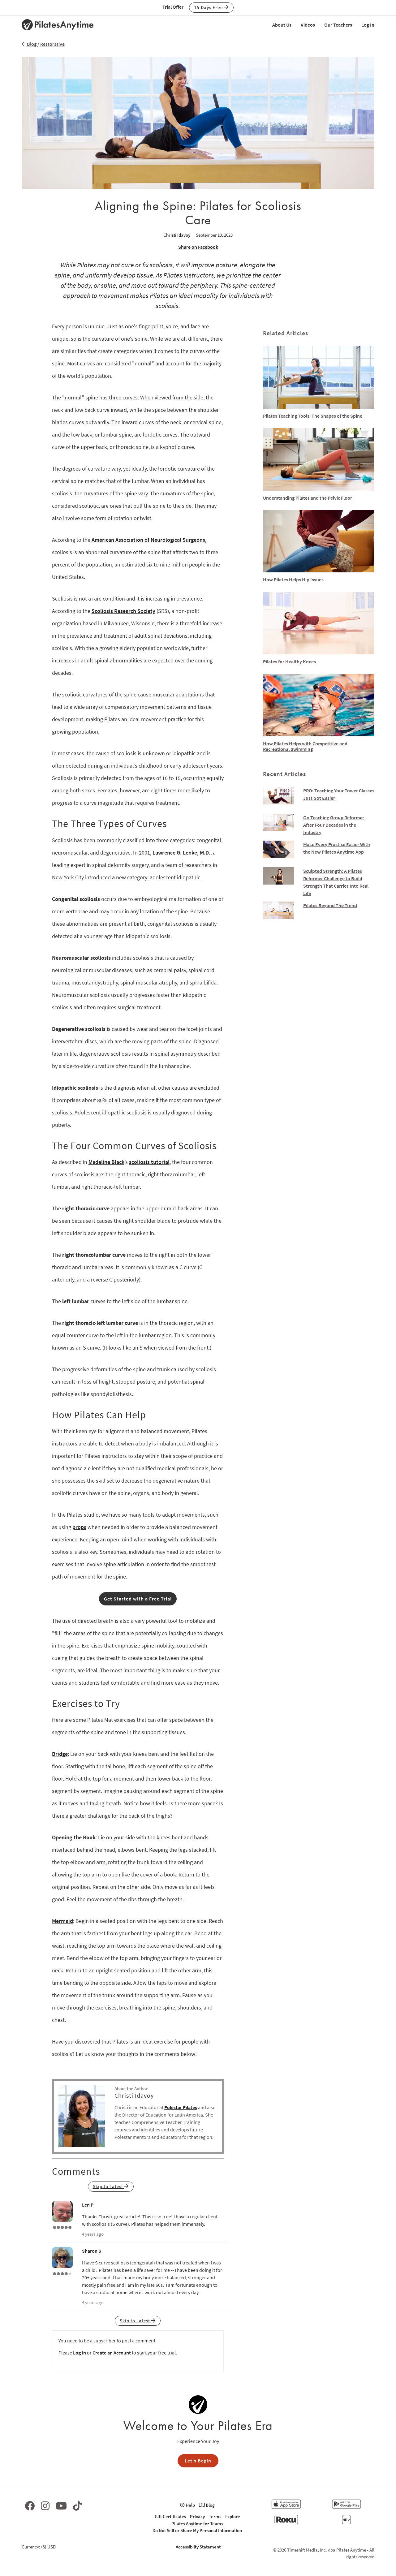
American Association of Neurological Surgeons (148, 540)
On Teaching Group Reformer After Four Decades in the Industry (334, 825)
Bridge (60, 1754)
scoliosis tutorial (149, 1162)
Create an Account (112, 2353)
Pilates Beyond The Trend (330, 905)
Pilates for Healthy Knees (289, 661)
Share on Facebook (198, 247)
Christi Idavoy (177, 235)
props (79, 1527)
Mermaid (62, 1921)
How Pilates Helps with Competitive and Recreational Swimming (305, 746)
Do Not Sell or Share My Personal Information (197, 2530)
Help (190, 2505)
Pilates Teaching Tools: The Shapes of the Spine (313, 416)
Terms (215, 2516)
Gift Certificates (170, 2516)
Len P (88, 2205)
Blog (31, 44)
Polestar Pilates (181, 2107)
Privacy (197, 2516)
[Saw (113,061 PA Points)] (62, 2273)
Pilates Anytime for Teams (197, 2524)
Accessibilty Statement (198, 2547)
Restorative (52, 44)
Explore (233, 2516)
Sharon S (92, 2251)
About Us (282, 25)
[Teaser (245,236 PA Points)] (62, 2227)
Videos (308, 25)
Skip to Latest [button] (109, 2186)
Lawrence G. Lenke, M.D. (181, 853)
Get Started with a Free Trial (138, 1599)
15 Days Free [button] (209, 7)
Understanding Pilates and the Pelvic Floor (308, 498)
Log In (368, 25)
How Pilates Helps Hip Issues (293, 579)
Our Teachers (338, 25)
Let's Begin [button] (198, 2461)
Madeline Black (106, 1162)
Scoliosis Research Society (123, 611)
